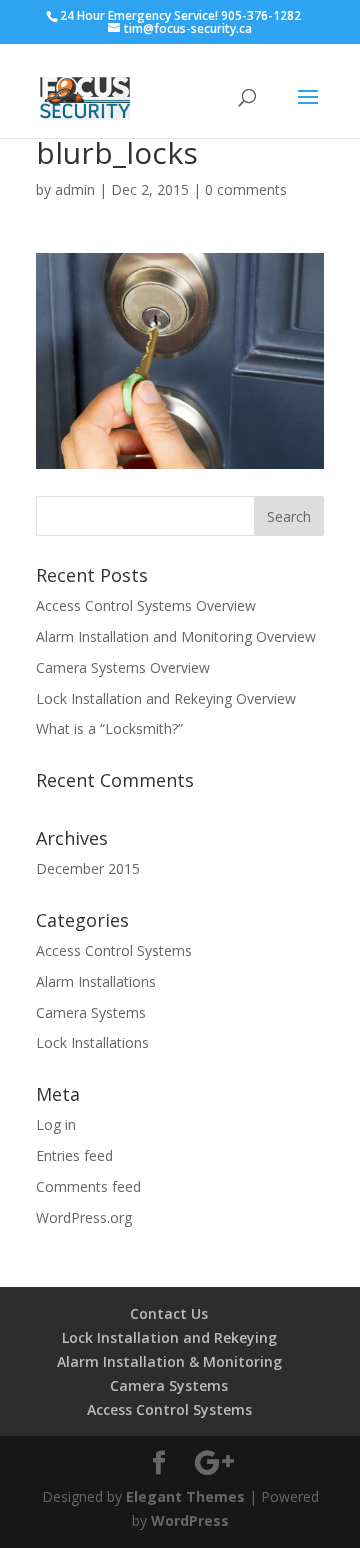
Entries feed (74, 1155)
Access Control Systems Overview (146, 605)
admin (75, 189)
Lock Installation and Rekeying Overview (166, 698)
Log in (56, 1124)
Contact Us (169, 1313)
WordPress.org (84, 1217)
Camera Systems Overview (123, 667)
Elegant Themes (185, 1496)
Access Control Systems (114, 950)
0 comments (246, 189)
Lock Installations (92, 1042)
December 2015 (88, 868)
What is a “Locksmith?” (109, 728)
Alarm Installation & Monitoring (169, 1361)
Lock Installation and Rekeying (169, 1337)
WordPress (190, 1520)
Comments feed (88, 1186)
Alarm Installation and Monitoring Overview (176, 636)
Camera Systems (91, 1012)
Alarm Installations (96, 981)
